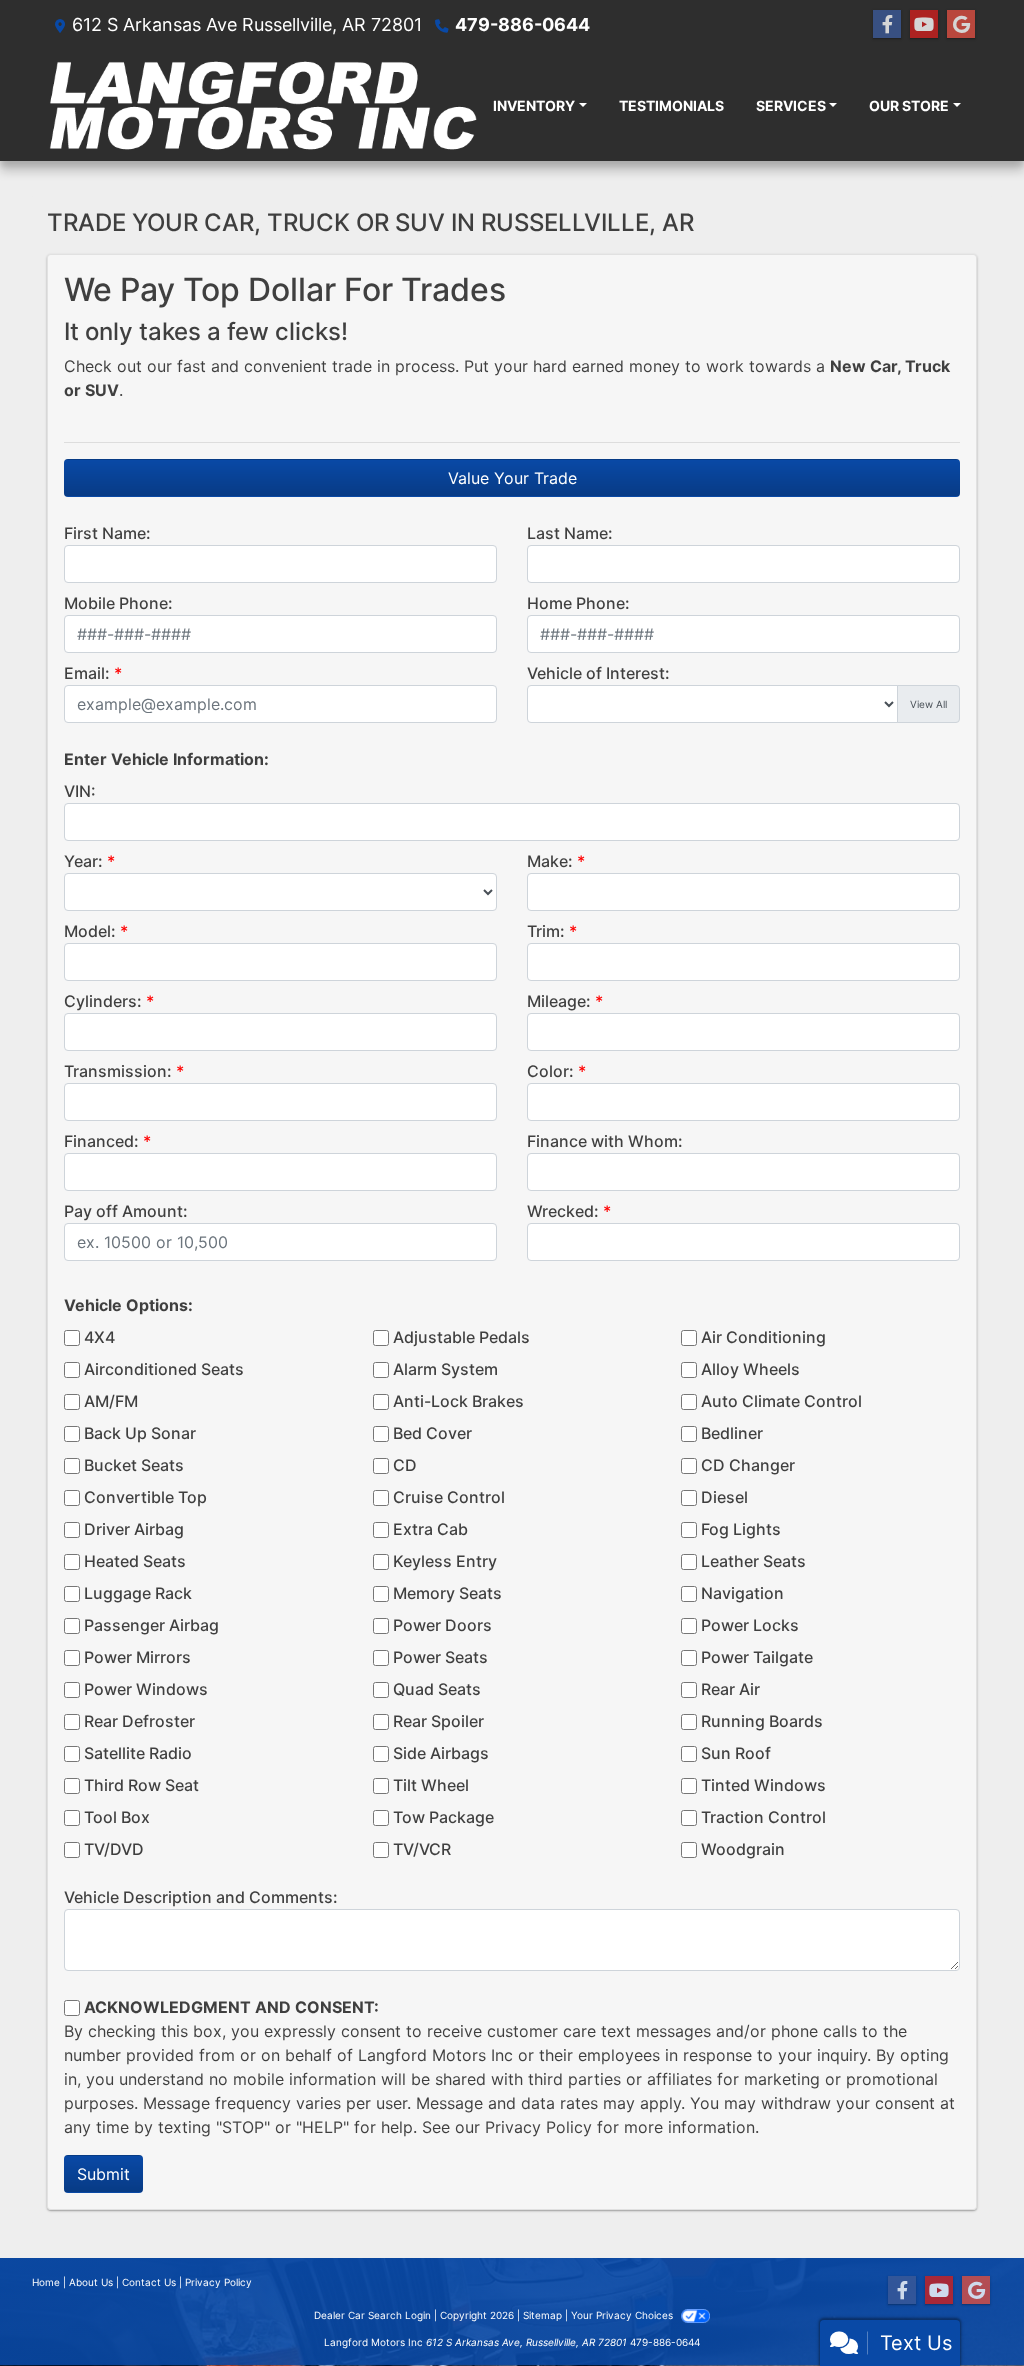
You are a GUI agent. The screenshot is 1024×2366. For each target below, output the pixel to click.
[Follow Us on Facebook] (887, 24)
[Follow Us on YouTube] (924, 24)
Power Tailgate (757, 1657)
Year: (83, 861)
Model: (90, 931)
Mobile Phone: (118, 603)
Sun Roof (736, 1753)
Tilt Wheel (431, 1785)
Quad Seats (437, 1689)
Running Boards (762, 1721)
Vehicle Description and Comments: (201, 1897)
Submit (103, 2174)
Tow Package (443, 1817)
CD (405, 1465)
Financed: (101, 1141)
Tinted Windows (763, 1785)
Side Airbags (441, 1753)
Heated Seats (135, 1561)
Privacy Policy (538, 2127)
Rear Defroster (139, 1721)
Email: (87, 673)
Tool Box (117, 1817)
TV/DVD (114, 1849)
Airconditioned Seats (164, 1369)
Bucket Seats (134, 1465)
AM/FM (111, 1401)
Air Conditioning (763, 1337)
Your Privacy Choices (623, 2315)
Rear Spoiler (438, 1721)
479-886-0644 (522, 24)
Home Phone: (578, 603)
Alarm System (445, 1369)
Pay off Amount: (126, 1211)
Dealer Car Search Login (372, 2315)
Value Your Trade (512, 478)
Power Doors (442, 1625)
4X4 (99, 1337)
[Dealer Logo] (262, 105)
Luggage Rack (138, 1593)
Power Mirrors (137, 1657)
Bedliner (732, 1433)
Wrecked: (563, 1211)
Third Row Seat (141, 1785)
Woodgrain (743, 1849)
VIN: (80, 791)
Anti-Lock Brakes (458, 1401)
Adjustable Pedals (461, 1337)
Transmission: (118, 1071)
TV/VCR (422, 1849)
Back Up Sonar (140, 1433)
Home (46, 2282)
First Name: (107, 533)
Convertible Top (145, 1497)
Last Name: (570, 533)
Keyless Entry (445, 1561)
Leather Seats (753, 1561)
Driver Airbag (134, 1529)
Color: (550, 1071)
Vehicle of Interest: (598, 673)
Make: (550, 861)
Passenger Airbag (151, 1625)
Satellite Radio (138, 1753)
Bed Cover (432, 1433)
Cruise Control (449, 1497)
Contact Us (149, 2282)
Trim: (546, 931)
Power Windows (146, 1689)
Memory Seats (447, 1593)
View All (928, 704)
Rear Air (730, 1689)
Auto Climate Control (781, 1401)
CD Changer (748, 1465)
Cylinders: (103, 1001)
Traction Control (763, 1817)
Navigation (742, 1593)
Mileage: (559, 1001)
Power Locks (750, 1625)
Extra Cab (430, 1529)
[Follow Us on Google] (961, 24)
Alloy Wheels (750, 1369)
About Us (91, 2282)
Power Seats (440, 1657)
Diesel (724, 1497)
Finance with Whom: (605, 1141)
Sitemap (542, 2315)
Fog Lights (741, 1529)
